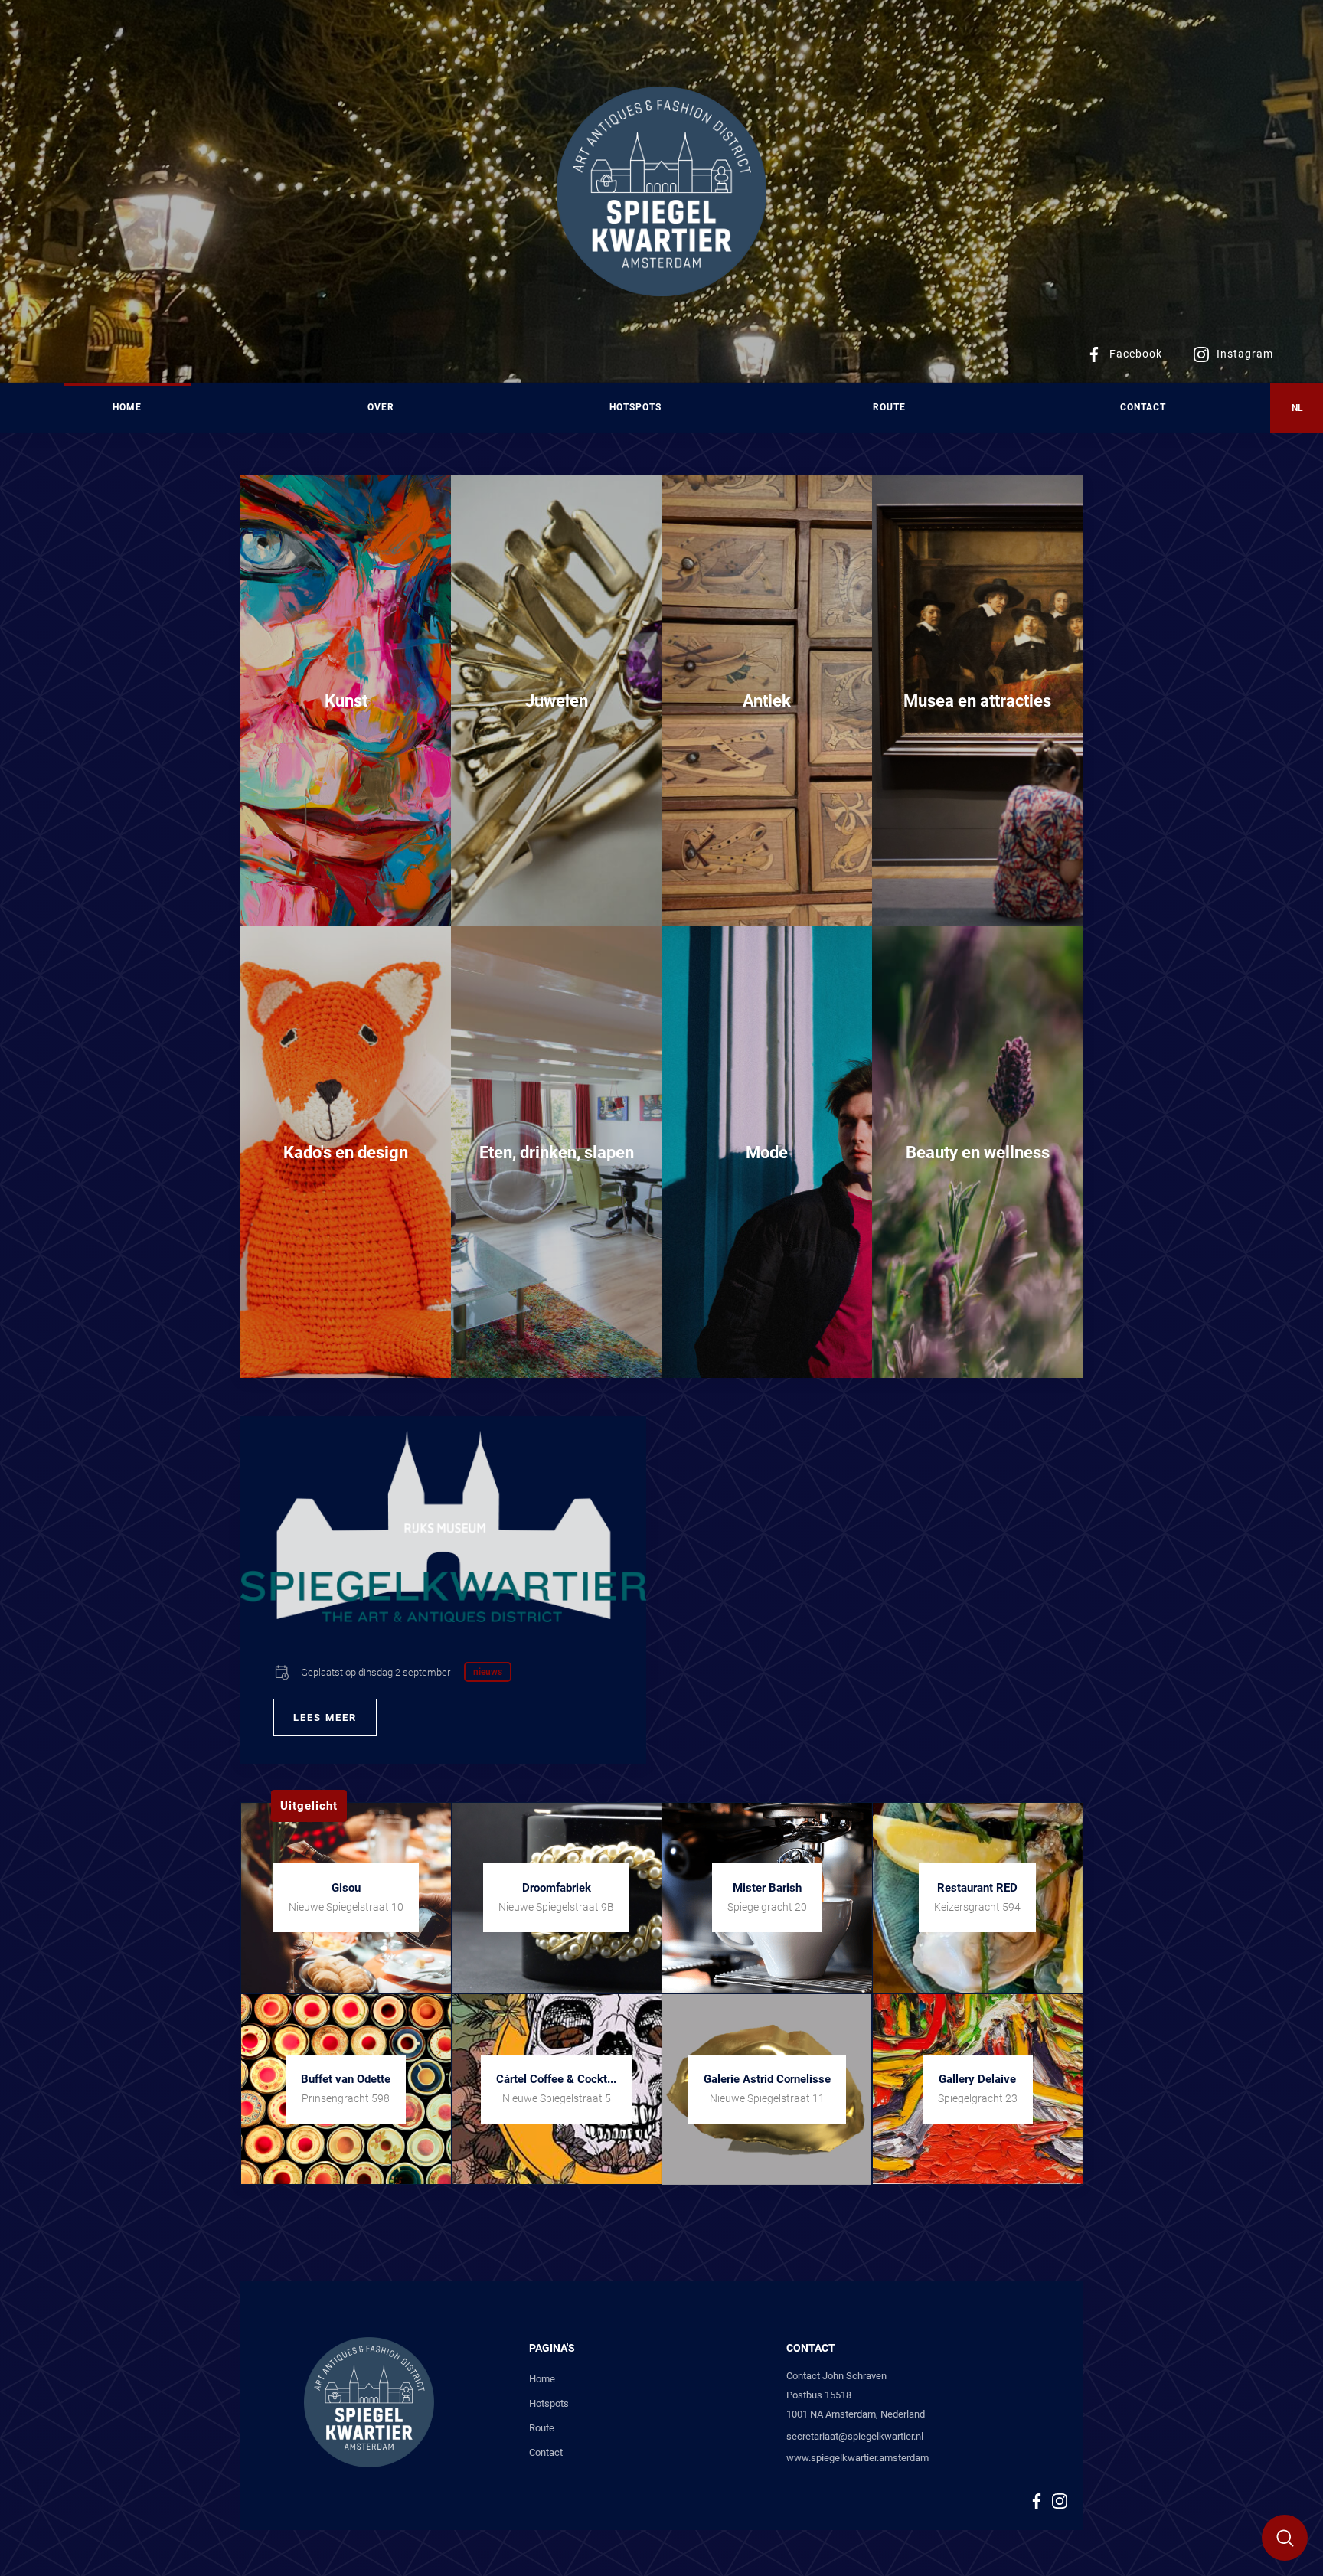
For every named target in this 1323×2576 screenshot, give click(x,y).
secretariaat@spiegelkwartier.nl (855, 2436)
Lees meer (325, 1717)
